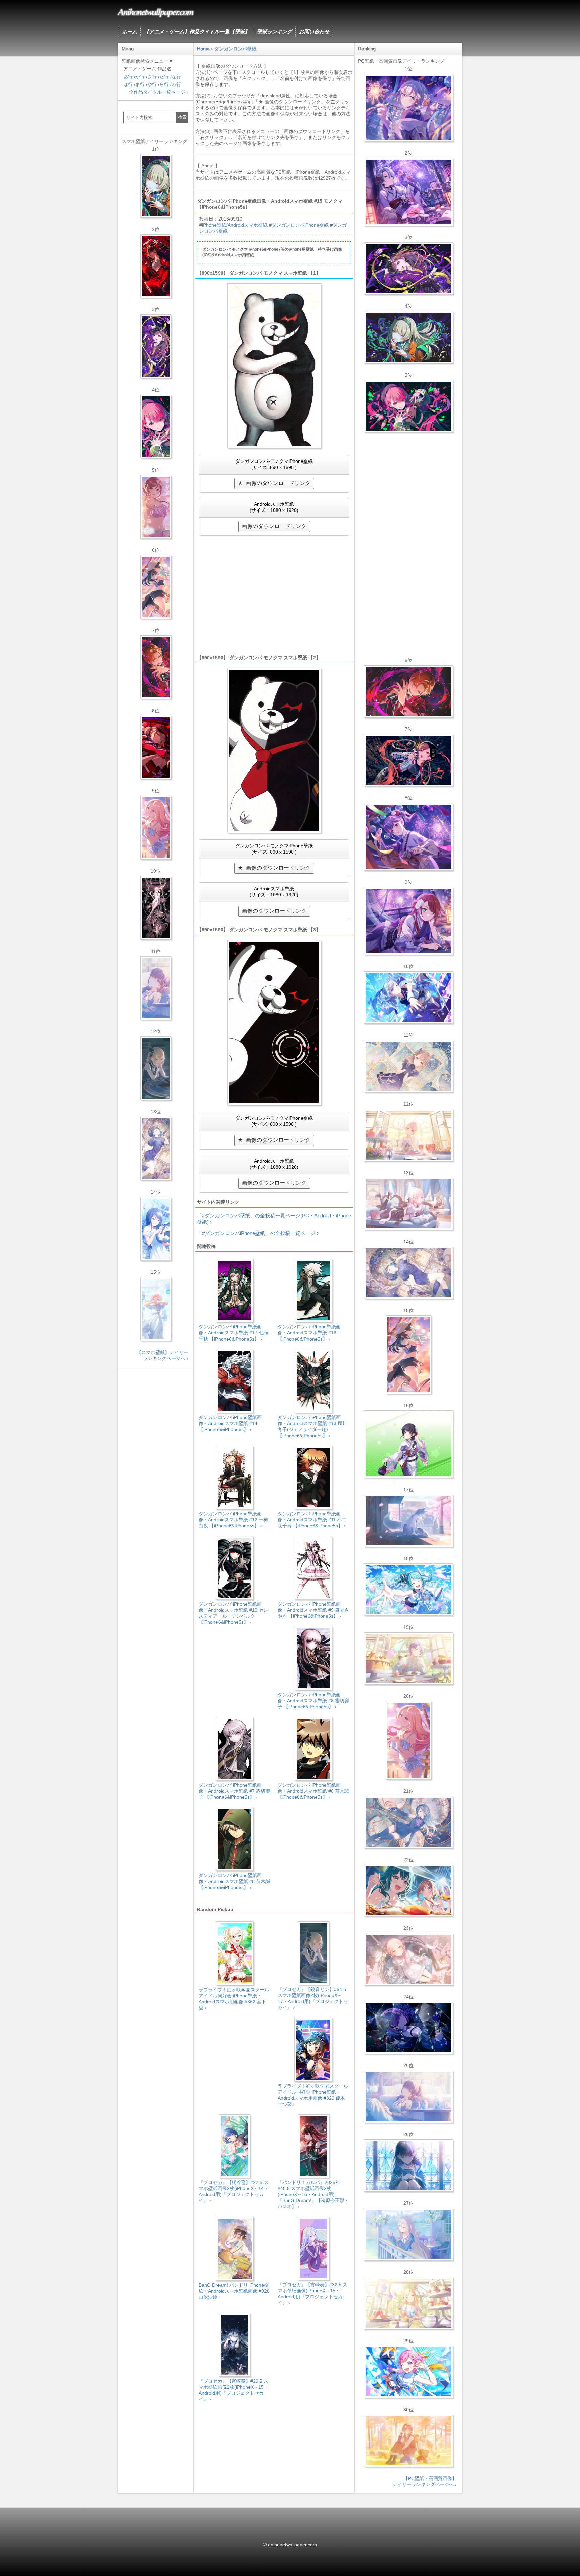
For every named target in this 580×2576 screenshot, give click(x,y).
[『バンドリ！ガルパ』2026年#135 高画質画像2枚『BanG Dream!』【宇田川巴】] (408, 921)
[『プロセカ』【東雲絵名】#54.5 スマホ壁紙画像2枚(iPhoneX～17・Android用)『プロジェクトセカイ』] (156, 346)
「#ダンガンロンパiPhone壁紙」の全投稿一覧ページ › (258, 1233)
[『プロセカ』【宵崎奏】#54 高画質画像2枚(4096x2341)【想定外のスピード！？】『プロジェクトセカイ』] (408, 2234)
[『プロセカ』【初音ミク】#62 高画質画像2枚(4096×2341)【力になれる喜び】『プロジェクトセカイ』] (408, 1590)
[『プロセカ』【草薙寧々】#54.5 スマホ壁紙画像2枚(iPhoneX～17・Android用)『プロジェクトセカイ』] (156, 186)
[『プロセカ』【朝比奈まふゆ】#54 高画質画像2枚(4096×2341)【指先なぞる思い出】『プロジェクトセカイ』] (408, 2097)
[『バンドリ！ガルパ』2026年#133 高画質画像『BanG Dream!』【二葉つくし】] (408, 1444)
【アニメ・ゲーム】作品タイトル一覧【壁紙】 (197, 31)
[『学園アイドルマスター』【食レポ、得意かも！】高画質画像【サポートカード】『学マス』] (408, 1891)
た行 (164, 77)
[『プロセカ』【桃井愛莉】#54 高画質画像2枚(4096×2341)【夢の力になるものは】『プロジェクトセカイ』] (408, 406)
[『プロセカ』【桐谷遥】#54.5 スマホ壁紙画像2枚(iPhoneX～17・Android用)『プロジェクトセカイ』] (156, 1149)
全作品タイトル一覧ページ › (159, 92)
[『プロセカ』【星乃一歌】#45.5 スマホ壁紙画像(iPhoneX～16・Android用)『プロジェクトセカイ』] (156, 1229)
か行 (140, 77)
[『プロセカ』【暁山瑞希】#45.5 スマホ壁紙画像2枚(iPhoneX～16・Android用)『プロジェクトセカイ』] (156, 1309)
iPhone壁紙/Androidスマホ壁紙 (235, 225)
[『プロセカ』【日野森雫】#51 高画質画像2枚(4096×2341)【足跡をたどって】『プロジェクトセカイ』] (408, 1521)
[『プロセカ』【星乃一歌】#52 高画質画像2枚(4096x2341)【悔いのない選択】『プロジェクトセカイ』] (408, 2166)
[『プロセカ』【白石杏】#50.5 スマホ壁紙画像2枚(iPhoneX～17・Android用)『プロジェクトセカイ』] (156, 266)
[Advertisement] (274, 594)
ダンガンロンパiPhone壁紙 (300, 225)
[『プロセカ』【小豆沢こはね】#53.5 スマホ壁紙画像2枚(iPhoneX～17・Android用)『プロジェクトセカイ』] (156, 747)
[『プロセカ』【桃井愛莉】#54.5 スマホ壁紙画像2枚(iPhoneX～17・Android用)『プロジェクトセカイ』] (156, 427)
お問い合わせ (314, 31)
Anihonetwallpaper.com (156, 11)
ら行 (164, 84)
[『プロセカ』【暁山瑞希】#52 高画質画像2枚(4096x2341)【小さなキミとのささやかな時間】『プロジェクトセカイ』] (408, 1959)
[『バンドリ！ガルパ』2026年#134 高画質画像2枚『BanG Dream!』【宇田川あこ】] (408, 837)
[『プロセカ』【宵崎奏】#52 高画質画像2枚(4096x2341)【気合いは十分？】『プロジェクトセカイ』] (408, 998)
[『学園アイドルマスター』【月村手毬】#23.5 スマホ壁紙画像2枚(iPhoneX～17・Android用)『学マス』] (156, 587)
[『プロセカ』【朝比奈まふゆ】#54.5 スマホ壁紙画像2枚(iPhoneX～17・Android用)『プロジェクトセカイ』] (156, 988)
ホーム (129, 31)
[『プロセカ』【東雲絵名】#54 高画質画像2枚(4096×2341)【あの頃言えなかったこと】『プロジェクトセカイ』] (408, 269)
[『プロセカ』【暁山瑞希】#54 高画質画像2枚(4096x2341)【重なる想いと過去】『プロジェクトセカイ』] (408, 1135)
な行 (176, 77)
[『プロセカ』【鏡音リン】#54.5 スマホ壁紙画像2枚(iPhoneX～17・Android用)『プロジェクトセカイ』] (156, 1068)
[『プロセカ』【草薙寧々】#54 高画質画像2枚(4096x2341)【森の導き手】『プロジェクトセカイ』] (408, 337)
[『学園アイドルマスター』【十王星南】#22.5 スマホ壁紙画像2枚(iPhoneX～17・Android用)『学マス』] (156, 828)
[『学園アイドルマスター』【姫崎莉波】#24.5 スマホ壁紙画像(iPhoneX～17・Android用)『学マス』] (156, 507)
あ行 (128, 77)
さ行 (152, 77)
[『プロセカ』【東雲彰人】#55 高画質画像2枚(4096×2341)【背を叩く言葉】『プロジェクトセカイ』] (408, 691)
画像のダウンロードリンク (278, 483)
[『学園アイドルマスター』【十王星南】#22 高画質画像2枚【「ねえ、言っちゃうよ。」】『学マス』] (408, 1740)
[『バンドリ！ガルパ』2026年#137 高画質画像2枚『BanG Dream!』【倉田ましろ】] (408, 108)
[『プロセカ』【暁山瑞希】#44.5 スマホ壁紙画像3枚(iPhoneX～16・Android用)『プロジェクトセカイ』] (156, 908)
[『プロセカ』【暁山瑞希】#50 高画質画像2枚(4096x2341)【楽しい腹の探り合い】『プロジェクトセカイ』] (408, 1204)
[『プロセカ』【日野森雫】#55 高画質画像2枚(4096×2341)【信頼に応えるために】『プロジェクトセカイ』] (408, 1822)
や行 (152, 84)
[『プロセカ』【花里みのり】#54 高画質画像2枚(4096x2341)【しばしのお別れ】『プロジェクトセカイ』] (408, 1066)
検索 (182, 117)
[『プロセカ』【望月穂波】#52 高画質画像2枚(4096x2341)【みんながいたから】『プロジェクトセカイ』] (408, 2441)
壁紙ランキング (274, 31)
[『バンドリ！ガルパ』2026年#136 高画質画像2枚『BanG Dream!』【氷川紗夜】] (408, 192)
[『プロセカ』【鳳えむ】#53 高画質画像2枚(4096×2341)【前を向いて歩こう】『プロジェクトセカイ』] (408, 2372)
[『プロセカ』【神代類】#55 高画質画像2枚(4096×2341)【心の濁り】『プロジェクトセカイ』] (408, 1658)
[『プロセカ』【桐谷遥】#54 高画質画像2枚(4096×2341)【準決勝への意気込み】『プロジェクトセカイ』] (408, 1273)
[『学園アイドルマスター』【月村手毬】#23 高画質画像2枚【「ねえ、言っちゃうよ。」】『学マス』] (408, 1355)
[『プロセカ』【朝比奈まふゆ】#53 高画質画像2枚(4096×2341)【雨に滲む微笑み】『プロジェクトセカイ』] (408, 2028)
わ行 (176, 84)
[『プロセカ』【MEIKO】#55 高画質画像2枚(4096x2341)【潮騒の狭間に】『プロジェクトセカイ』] (408, 760)
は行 (128, 84)
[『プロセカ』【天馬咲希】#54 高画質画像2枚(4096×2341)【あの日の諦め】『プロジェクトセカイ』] (408, 2303)
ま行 (140, 84)
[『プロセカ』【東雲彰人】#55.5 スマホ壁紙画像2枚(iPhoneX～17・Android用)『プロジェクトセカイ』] (156, 667)
